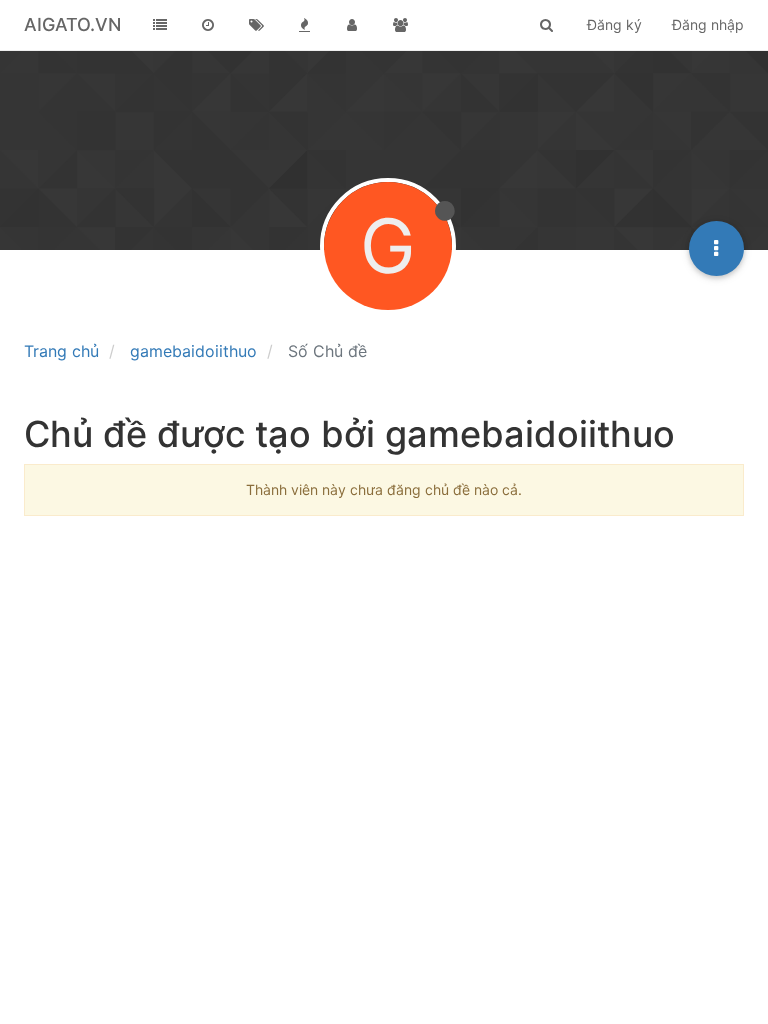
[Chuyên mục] (160, 25)
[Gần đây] (208, 25)
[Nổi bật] (304, 25)
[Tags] (256, 25)
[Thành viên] (352, 25)
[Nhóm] (400, 25)
